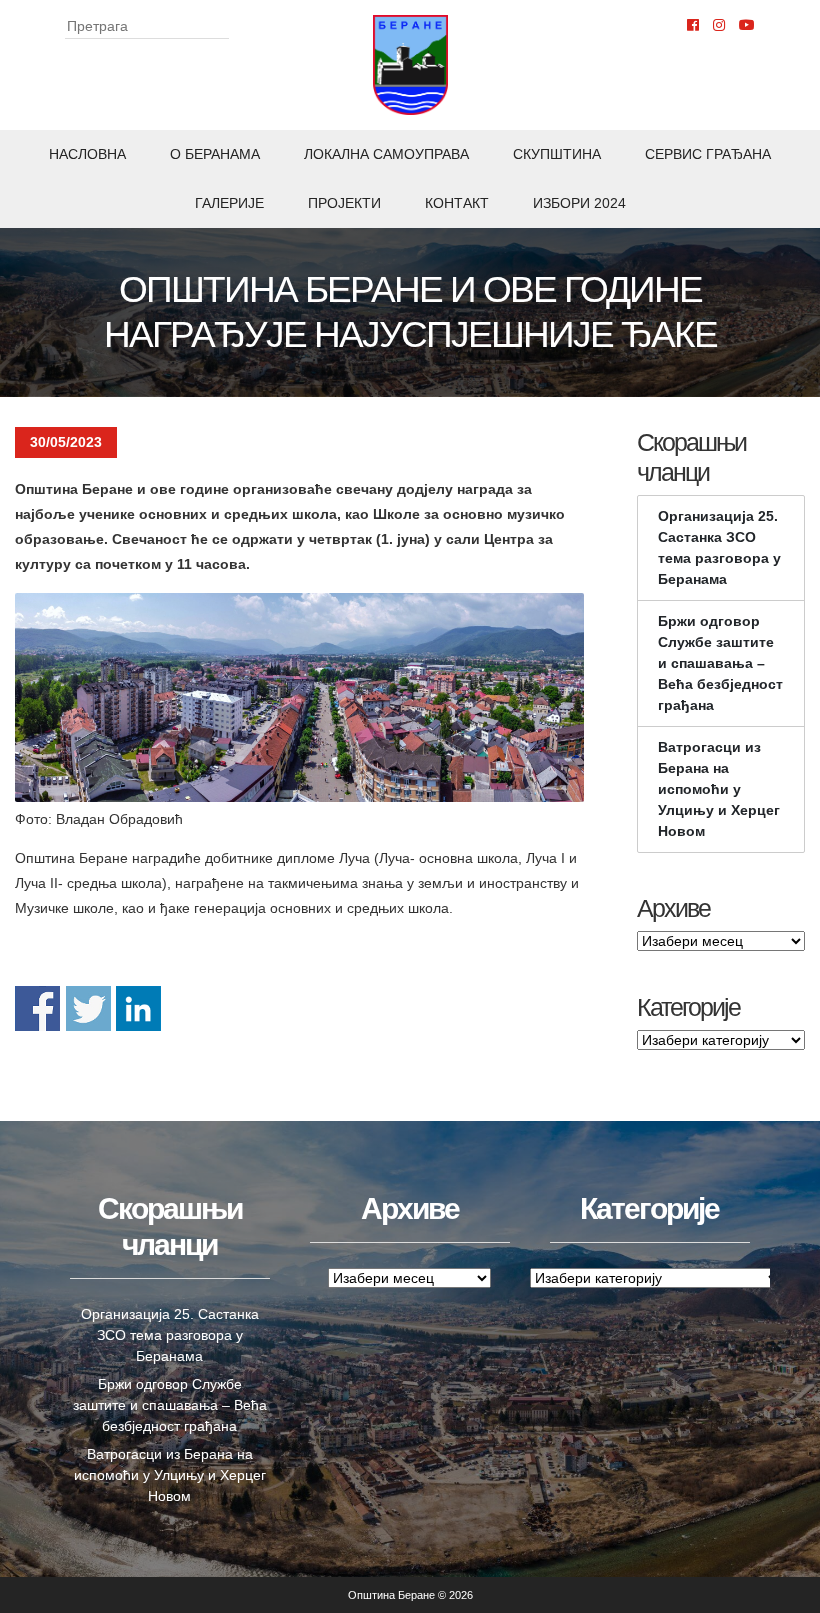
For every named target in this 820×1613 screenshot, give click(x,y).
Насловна (87, 154)
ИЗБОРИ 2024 (579, 203)
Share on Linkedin (138, 1008)
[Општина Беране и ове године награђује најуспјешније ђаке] (299, 697)
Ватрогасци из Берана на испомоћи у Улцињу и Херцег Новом (719, 789)
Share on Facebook (37, 1008)
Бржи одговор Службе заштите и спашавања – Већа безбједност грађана (720, 663)
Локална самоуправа (386, 154)
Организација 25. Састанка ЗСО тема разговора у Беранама (719, 547)
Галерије (229, 203)
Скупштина (557, 154)
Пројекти (344, 203)
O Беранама (215, 154)
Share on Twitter (88, 1008)
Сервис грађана (708, 154)
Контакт (457, 203)
